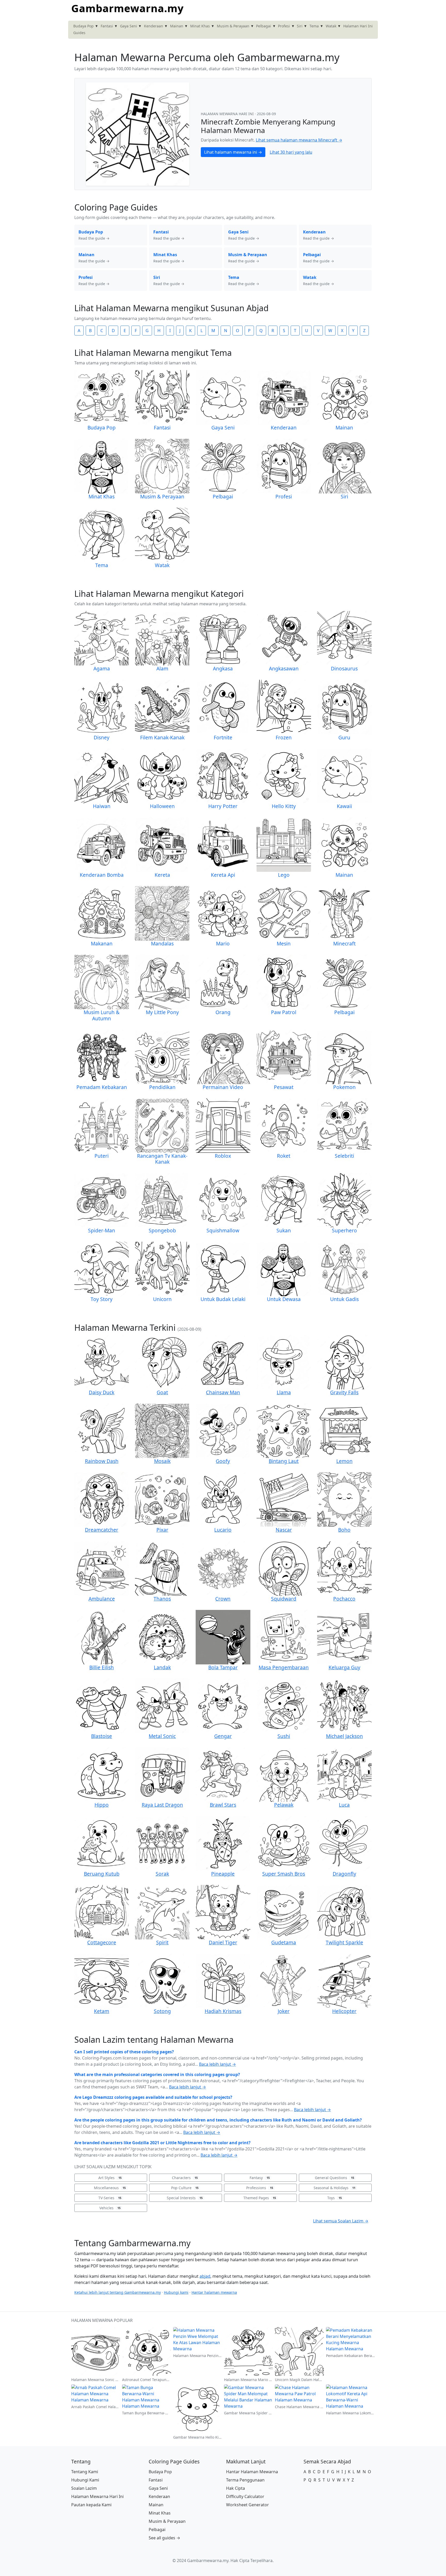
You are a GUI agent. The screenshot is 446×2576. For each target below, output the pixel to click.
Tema (314, 26)
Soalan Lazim (84, 2488)
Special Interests (185, 2198)
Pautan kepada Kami (91, 2505)
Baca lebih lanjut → (217, 2064)
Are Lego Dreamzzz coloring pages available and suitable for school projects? (153, 2097)
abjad (205, 2276)
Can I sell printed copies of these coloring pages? (124, 2052)
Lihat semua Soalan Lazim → (341, 2221)
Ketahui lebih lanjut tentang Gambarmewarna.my (118, 2292)
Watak (331, 26)
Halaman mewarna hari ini (228, 114)
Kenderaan (154, 26)
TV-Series (110, 2198)
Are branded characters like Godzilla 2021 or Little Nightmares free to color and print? (162, 2143)
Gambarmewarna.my (128, 8)
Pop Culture (185, 2188)
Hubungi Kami (85, 2480)
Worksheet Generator (248, 2505)
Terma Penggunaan (245, 2480)
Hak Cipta (236, 2488)
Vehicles (110, 2208)
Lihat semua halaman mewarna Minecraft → (299, 140)
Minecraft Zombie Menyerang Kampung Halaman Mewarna (268, 126)
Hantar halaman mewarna (214, 2292)
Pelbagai (264, 26)
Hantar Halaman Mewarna (252, 2472)
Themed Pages (260, 2198)
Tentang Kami (85, 2472)
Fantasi (107, 26)
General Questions (334, 2178)
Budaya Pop (83, 26)
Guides (79, 33)
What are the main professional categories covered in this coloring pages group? (157, 2074)
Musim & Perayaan (233, 26)
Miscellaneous (110, 2188)
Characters (185, 2178)
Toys (334, 2198)
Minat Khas (200, 26)
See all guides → (164, 2538)
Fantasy (260, 2178)
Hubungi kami (176, 2292)
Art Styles (110, 2178)
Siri (300, 26)
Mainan (177, 26)
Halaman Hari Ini (358, 26)
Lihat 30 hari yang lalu (291, 152)
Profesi (284, 26)
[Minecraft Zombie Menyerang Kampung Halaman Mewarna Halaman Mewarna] (138, 134)
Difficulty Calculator (245, 2496)
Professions (260, 2188)
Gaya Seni (129, 26)
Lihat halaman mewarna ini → (233, 152)
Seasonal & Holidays (334, 2188)
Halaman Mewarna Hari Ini (97, 2496)
